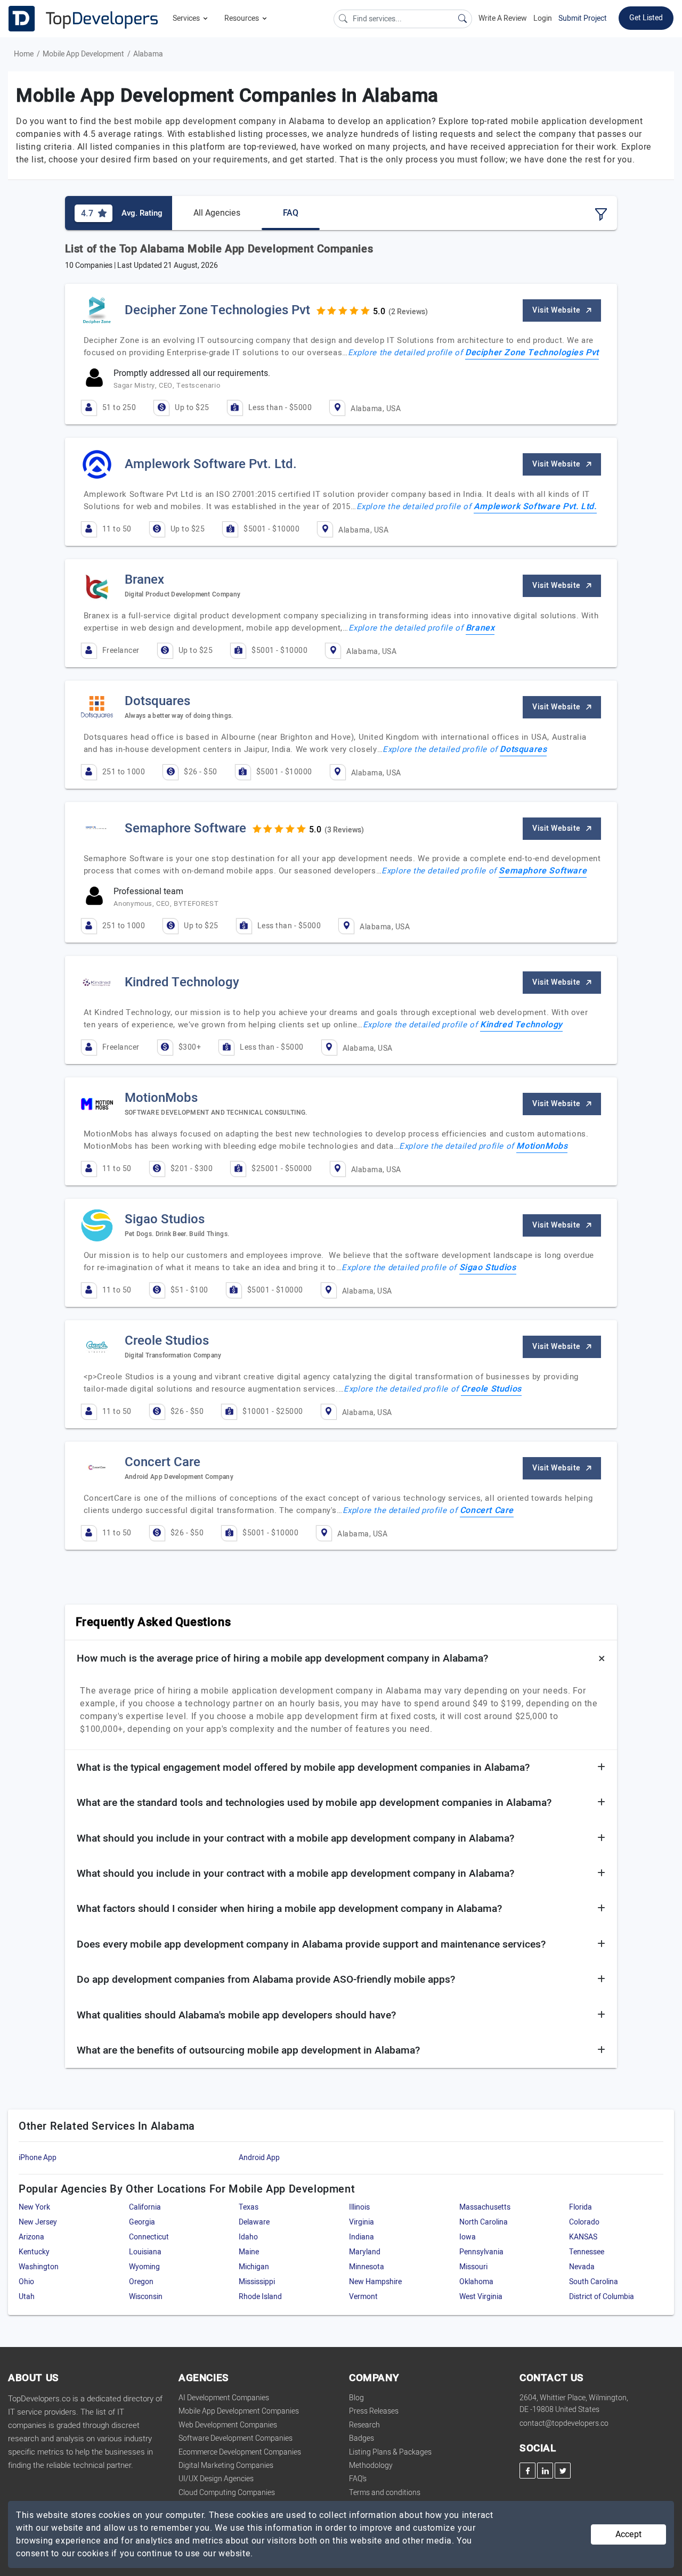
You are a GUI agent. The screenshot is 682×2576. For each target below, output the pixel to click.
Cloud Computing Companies (227, 2493)
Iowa (468, 2237)
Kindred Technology (521, 1025)
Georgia (142, 2222)
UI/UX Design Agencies (216, 2479)
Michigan (254, 2267)
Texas (249, 2207)
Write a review (503, 18)
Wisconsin (146, 2297)
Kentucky (34, 2252)
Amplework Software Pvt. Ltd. (535, 506)
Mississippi (257, 2282)
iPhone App (38, 2158)
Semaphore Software (543, 871)
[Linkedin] (545, 2471)
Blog (356, 2398)
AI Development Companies (224, 2398)
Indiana (362, 2237)
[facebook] (527, 2471)
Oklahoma (476, 2282)
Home (24, 54)
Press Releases (374, 2411)
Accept (628, 2534)
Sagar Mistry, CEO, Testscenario (167, 385)
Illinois (359, 2207)
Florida (580, 2207)
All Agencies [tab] (217, 213)
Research (364, 2425)
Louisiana (145, 2252)
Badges (362, 2438)
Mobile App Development (83, 54)
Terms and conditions (385, 2493)
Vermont (363, 2297)
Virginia (362, 2222)
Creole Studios (491, 1389)
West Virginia (481, 2297)
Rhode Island (260, 2297)
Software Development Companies (236, 2438)
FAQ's (358, 2479)
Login (543, 18)
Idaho (248, 2237)
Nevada (582, 2267)
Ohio (26, 2282)
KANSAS (583, 2237)
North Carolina (484, 2222)
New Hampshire (375, 2282)
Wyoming (144, 2267)
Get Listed (646, 18)
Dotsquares (523, 749)
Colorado (584, 2222)
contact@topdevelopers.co (564, 2423)
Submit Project (583, 18)
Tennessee (587, 2252)
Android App (259, 2158)
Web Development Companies (228, 2425)
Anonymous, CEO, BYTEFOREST (166, 903)
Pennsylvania (481, 2252)
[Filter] (601, 215)
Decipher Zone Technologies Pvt (532, 353)
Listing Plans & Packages (390, 2452)
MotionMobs (542, 1146)
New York (34, 2207)
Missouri (473, 2267)
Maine (249, 2252)
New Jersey (38, 2222)
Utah (27, 2297)
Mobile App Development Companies (239, 2411)
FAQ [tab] (291, 213)
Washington (39, 2267)
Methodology (371, 2465)
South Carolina (594, 2282)
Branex (480, 628)
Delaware (254, 2222)
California (145, 2207)
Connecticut (149, 2237)
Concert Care (487, 1510)
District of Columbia (602, 2297)
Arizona (31, 2237)
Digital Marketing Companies (226, 2465)
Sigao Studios (488, 1267)
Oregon (141, 2282)
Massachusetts (485, 2207)
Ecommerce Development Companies (240, 2452)
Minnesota (367, 2267)
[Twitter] (563, 2471)
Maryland (365, 2252)
